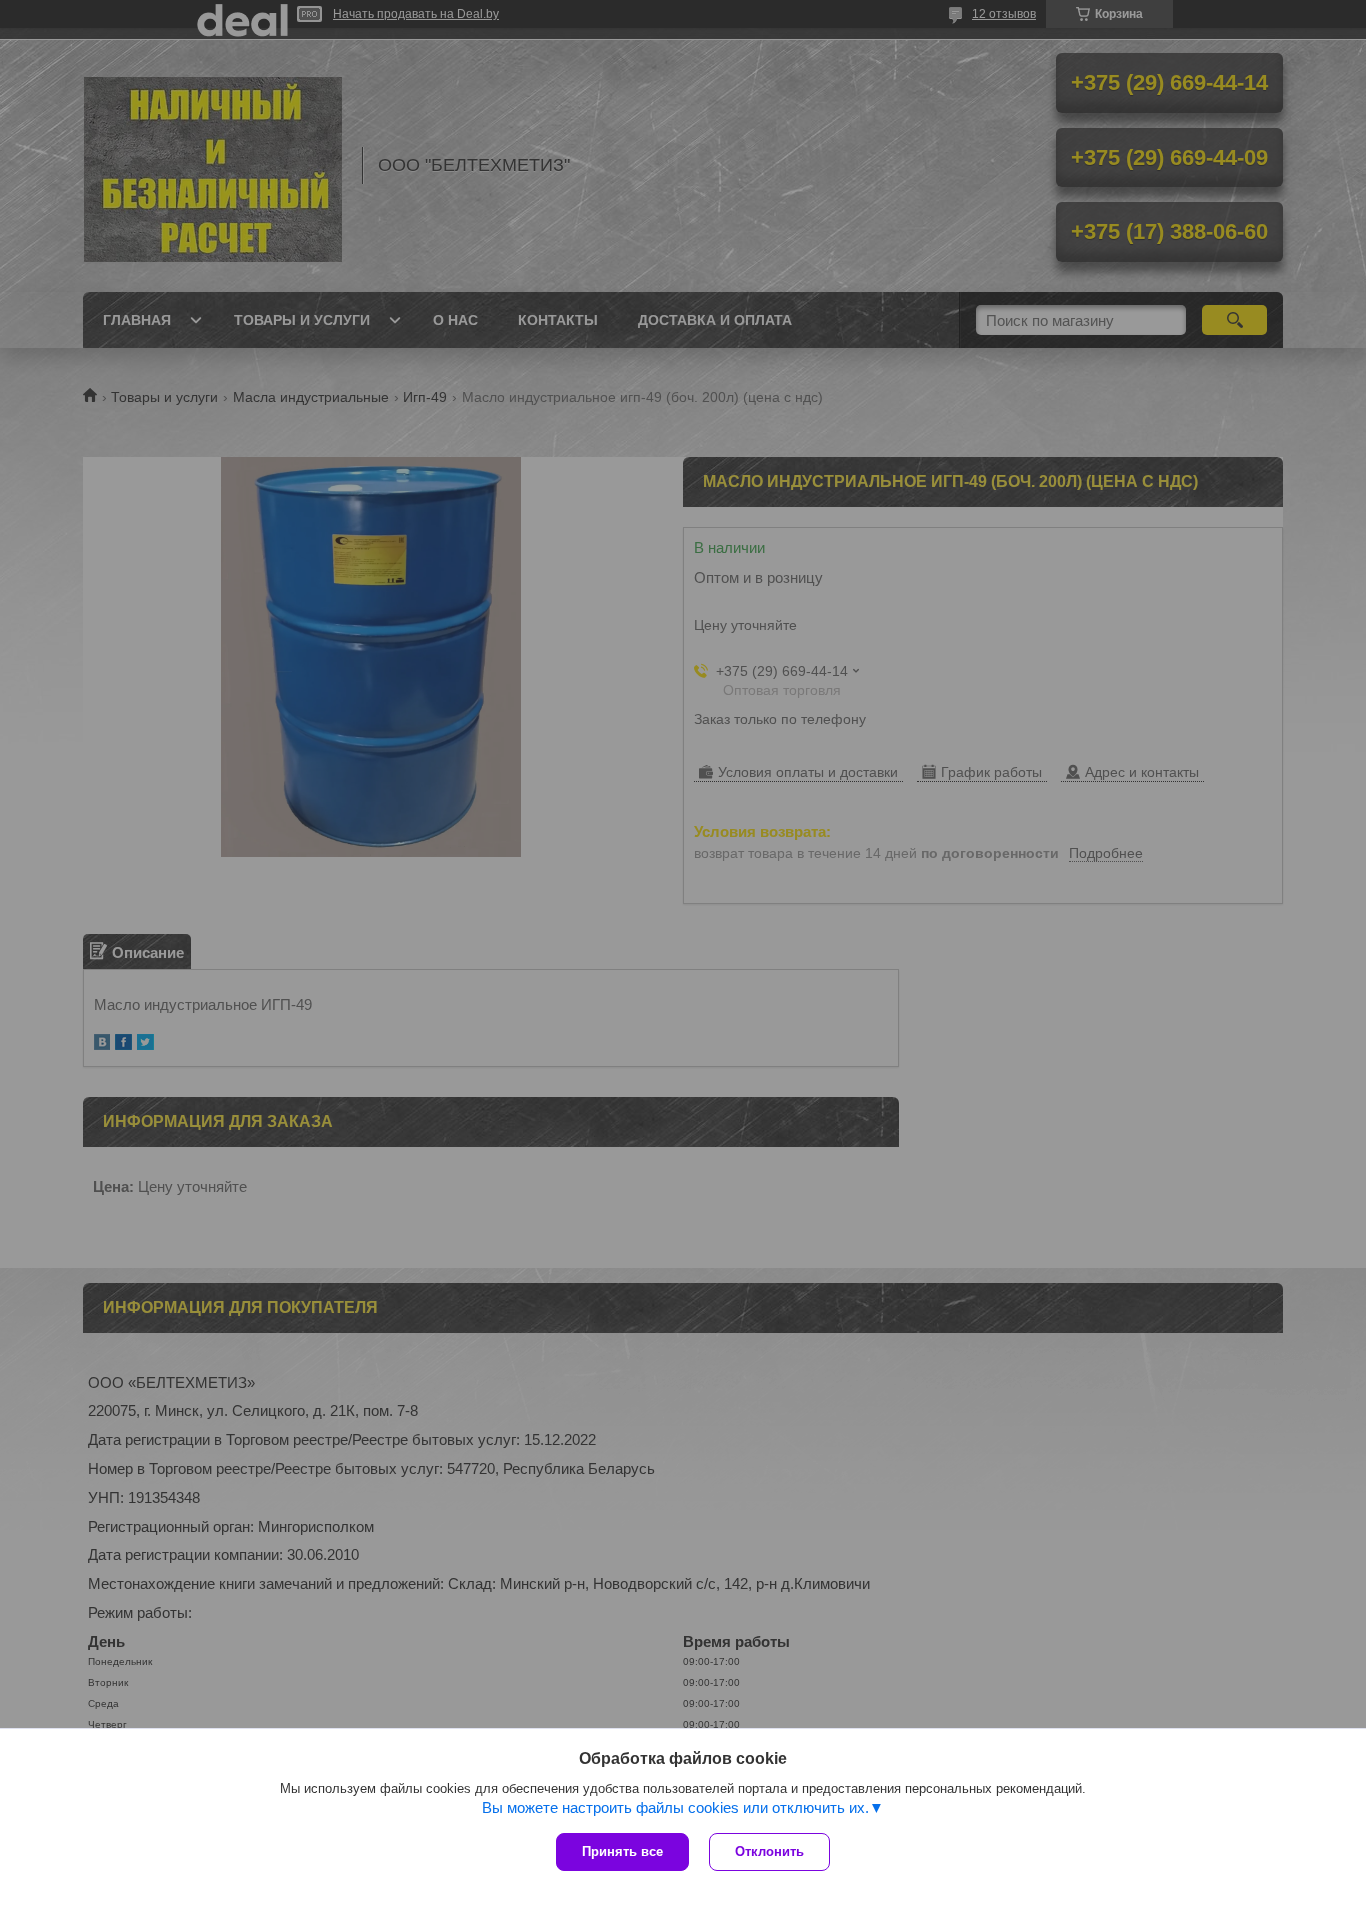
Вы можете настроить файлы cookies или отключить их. (675, 1807)
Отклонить (769, 1851)
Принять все (622, 1851)
